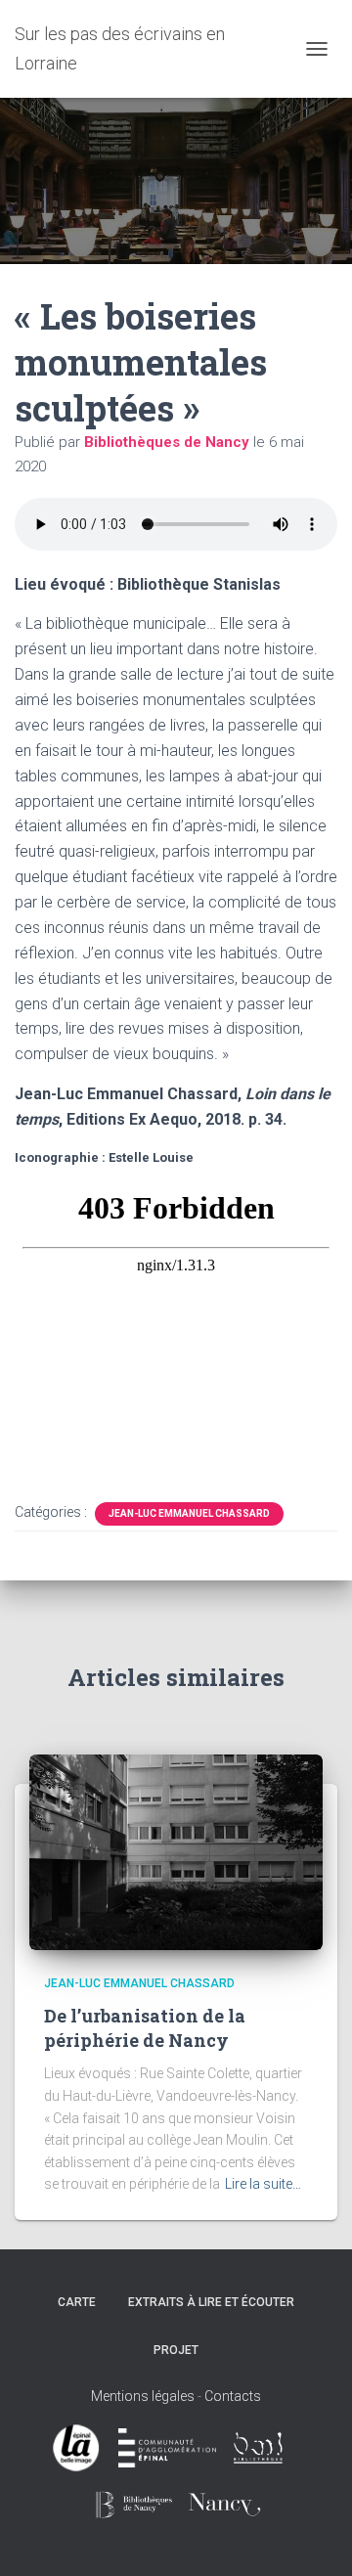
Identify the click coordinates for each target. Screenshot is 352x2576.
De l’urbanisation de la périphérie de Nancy (145, 2028)
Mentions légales (143, 2396)
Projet (176, 2350)
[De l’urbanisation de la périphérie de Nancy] (176, 1851)
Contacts (233, 2396)
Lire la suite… (263, 2184)
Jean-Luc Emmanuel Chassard (189, 1513)
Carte (77, 2302)
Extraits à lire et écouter (211, 2302)
